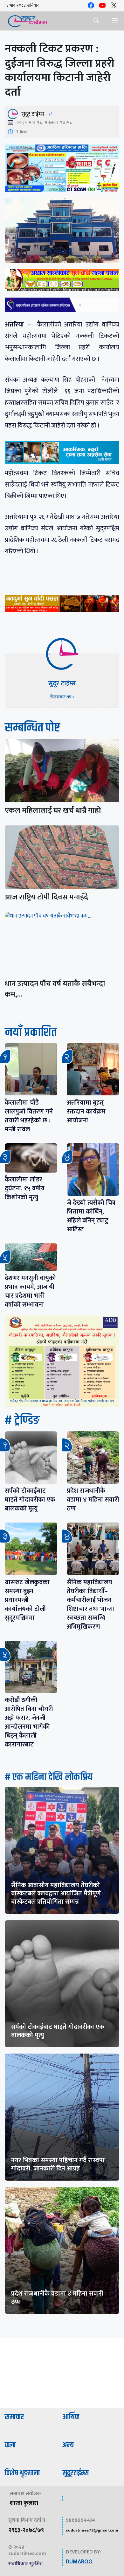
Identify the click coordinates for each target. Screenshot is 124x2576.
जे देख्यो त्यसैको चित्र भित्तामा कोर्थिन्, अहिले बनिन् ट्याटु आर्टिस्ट (91, 1216)
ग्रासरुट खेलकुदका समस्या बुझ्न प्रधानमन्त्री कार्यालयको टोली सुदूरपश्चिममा (27, 1600)
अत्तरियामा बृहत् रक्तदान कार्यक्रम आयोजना (86, 1112)
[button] (96, 21)
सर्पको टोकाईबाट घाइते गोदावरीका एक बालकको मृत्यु (30, 1500)
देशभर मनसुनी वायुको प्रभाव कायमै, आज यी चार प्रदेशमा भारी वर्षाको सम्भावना (30, 1291)
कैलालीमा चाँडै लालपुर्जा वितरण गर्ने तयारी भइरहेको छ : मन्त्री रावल (29, 1116)
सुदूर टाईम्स (33, 114)
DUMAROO (79, 2562)
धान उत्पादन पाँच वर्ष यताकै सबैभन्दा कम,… (55, 989)
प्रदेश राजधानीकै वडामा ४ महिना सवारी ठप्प (93, 1500)
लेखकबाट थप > (62, 697)
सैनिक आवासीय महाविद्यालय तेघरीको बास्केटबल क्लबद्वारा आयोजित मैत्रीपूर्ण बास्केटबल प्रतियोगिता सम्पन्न (56, 1893)
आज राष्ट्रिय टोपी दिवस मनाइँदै (46, 897)
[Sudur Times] (28, 21)
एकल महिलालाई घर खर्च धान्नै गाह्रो (53, 810)
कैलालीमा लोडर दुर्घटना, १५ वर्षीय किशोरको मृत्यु (25, 1188)
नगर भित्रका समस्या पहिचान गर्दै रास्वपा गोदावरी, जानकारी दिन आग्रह (58, 2164)
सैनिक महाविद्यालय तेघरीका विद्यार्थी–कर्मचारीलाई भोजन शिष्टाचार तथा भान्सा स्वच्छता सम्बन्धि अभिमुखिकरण (91, 1604)
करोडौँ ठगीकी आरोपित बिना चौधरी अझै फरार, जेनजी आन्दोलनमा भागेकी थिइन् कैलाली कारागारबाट (29, 1722)
